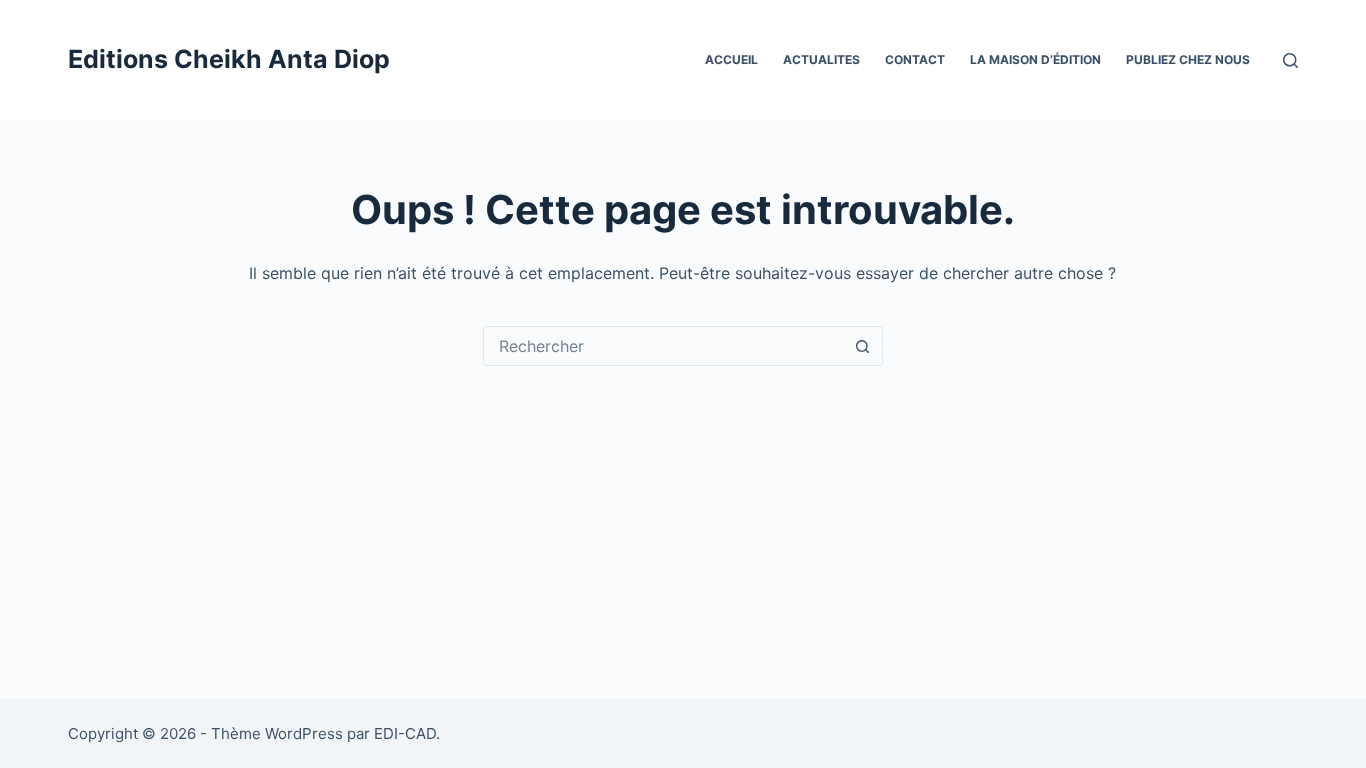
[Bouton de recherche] (863, 346)
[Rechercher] (1290, 60)
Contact (915, 59)
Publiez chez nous (1188, 59)
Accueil (731, 59)
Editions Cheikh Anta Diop (229, 59)
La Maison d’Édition (1035, 59)
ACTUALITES (821, 59)
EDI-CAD (405, 733)
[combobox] (664, 346)
